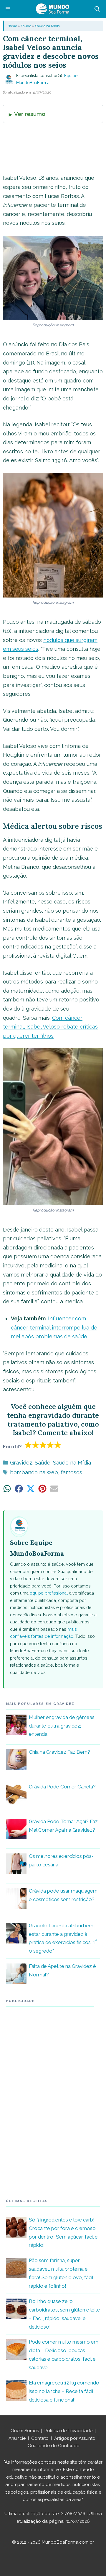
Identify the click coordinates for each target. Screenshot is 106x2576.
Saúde (26, 26)
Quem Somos (25, 2431)
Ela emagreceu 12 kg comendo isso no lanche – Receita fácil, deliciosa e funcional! (64, 2391)
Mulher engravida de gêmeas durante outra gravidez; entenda (62, 1726)
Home (12, 26)
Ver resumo (30, 114)
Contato (40, 2438)
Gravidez (21, 1463)
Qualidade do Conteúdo (54, 2446)
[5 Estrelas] (58, 1445)
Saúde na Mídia (47, 26)
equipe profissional (49, 1593)
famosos (71, 1472)
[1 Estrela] (28, 1445)
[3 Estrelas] (43, 1445)
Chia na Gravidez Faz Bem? (59, 1752)
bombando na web (34, 1472)
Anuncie (17, 2438)
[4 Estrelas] (50, 1445)
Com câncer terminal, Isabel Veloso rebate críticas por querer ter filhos (50, 1027)
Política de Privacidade (68, 2431)
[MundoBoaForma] (52, 9)
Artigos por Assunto (75, 2438)
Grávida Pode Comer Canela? (62, 1787)
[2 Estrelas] (36, 1445)
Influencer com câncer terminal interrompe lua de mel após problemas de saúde (54, 1327)
